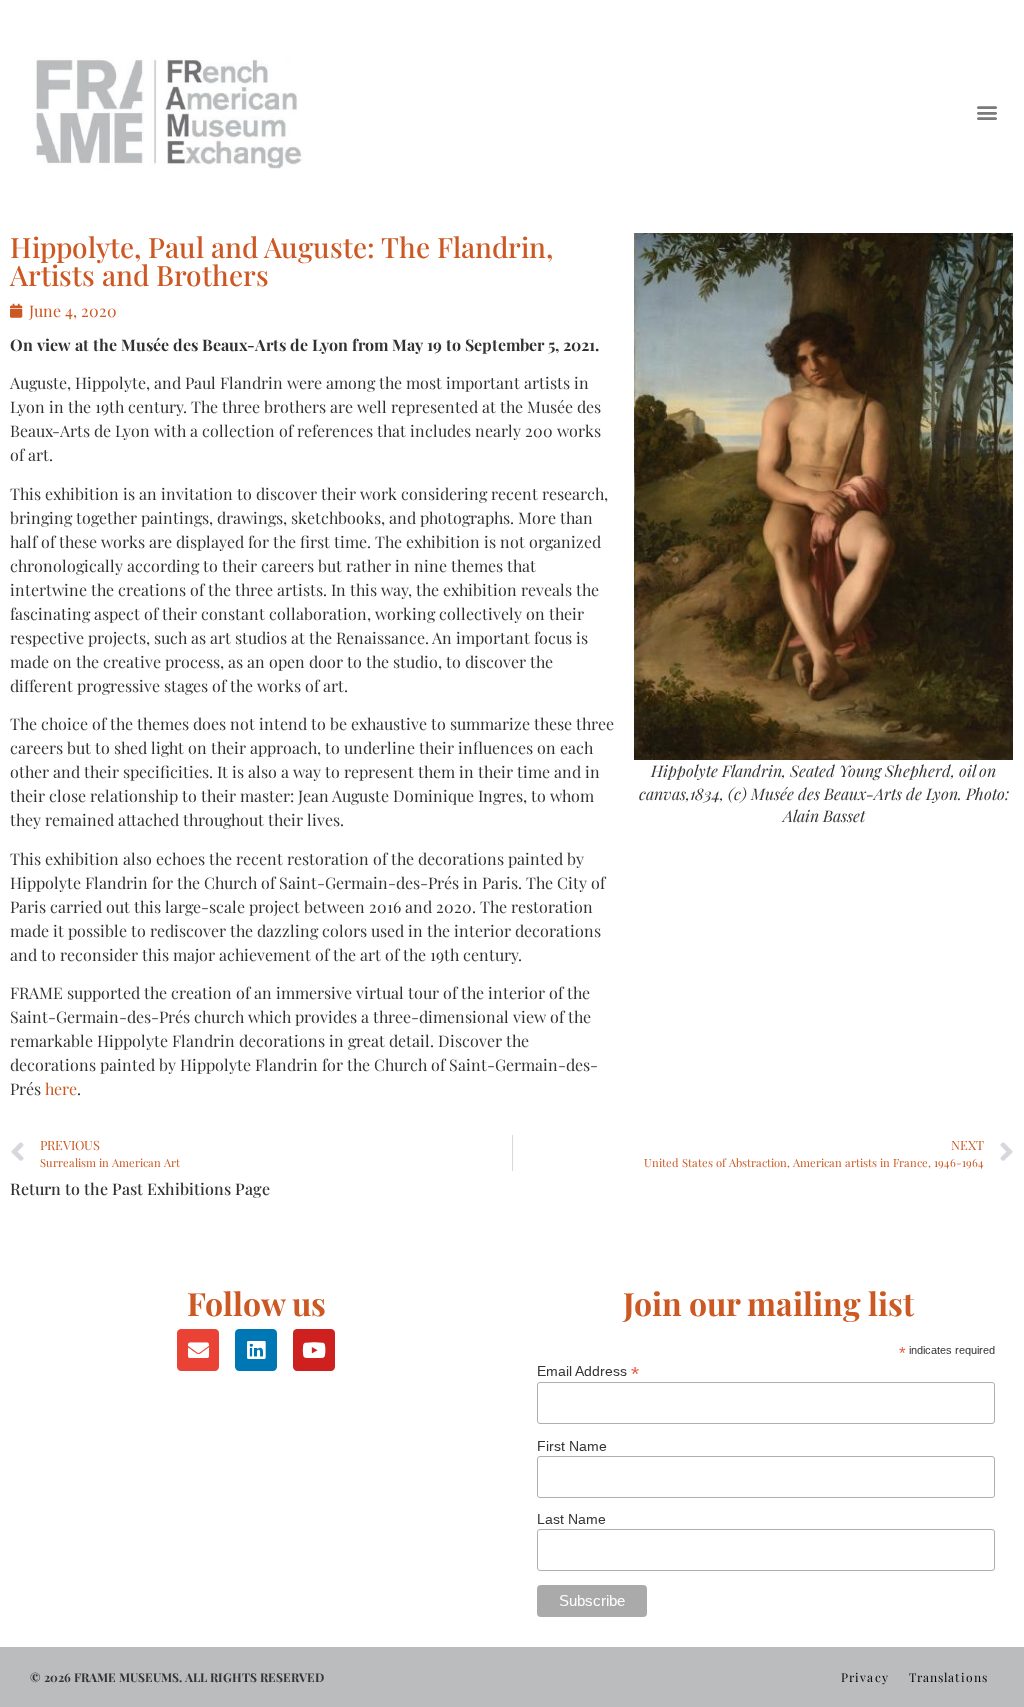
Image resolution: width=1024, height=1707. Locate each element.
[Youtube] (314, 1350)
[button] (987, 111)
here (61, 1088)
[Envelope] (198, 1350)
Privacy (865, 1677)
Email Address (588, 1370)
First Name (572, 1446)
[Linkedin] (256, 1350)
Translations (948, 1677)
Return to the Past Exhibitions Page (140, 1188)
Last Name (571, 1519)
